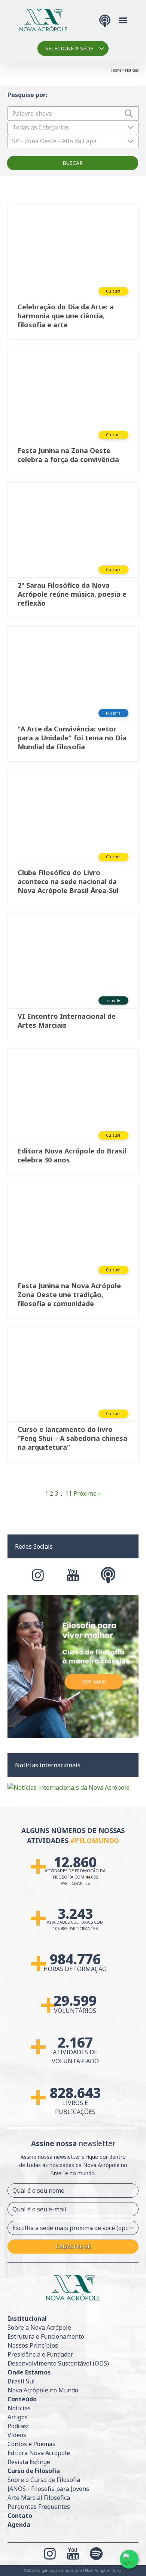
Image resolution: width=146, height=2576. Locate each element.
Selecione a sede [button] (69, 48)
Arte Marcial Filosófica (39, 2498)
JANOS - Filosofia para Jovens (48, 2489)
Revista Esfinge (29, 2462)
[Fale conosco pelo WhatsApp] (129, 2559)
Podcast (18, 2426)
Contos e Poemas (31, 2444)
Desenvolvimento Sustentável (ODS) (58, 2363)
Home (116, 70)
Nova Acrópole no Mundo (43, 2390)
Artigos (18, 2417)
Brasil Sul (21, 2381)
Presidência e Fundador (40, 2354)
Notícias (19, 2408)
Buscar (73, 163)
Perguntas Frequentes (39, 2507)
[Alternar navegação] (123, 20)
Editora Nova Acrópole (39, 2453)
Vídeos (17, 2435)
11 (69, 1493)
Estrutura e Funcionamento (46, 2336)
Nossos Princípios (33, 2345)
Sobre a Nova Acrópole (39, 2327)
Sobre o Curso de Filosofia (44, 2480)
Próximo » (87, 1493)
